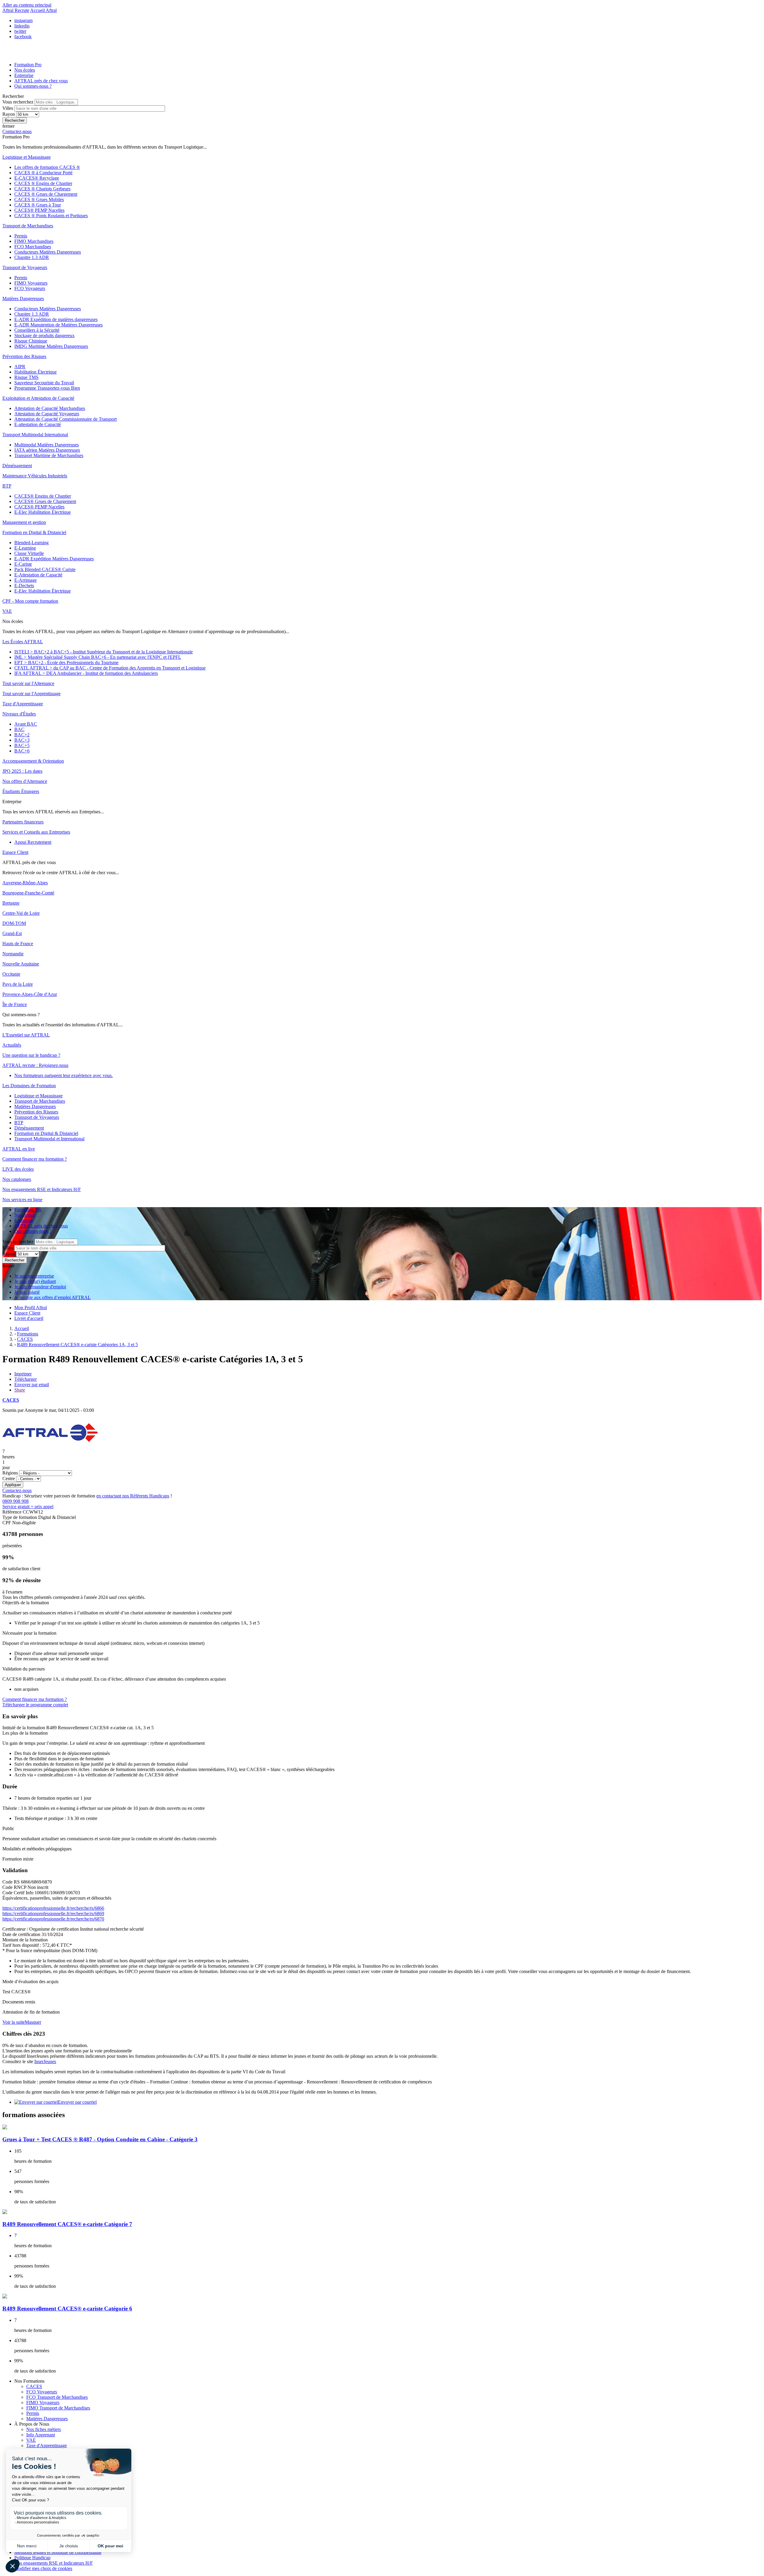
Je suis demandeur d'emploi (40, 1287)
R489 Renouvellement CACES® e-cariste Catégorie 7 (67, 2224)
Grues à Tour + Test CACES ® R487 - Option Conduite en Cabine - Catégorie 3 (100, 2139)
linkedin (22, 26)
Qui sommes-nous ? (33, 86)
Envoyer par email (32, 1385)
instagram (23, 20)
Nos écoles (25, 70)
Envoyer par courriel (77, 2102)
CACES (11, 1400)
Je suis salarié (27, 1292)
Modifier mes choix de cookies (43, 2568)
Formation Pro (28, 65)
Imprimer (23, 1374)
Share (20, 1390)
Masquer (33, 2022)
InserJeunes (45, 2061)
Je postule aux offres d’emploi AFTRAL (53, 1297)
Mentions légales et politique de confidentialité (58, 2552)
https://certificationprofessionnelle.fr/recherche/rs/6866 (53, 1908)
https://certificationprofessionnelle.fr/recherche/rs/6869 (53, 1914)
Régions (11, 1473)
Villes (8, 108)
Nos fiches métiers (44, 2429)
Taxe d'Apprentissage (47, 2445)
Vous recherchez (19, 102)
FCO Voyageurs (42, 2392)
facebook (23, 37)
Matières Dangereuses (47, 2419)
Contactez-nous (17, 1490)
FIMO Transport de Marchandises (58, 2408)
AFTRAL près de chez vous (41, 81)
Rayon (9, 114)
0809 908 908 (28, 1504)
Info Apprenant (41, 2435)
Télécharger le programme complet (35, 1705)
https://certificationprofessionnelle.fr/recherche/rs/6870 (53, 1919)
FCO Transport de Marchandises (57, 2397)
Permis (33, 2413)
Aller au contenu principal (27, 5)
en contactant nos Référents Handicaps (133, 1496)
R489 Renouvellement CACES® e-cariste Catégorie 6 (67, 2309)
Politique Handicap (32, 2558)
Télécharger (26, 1379)
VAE (31, 2440)
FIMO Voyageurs (43, 2403)
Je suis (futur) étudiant (35, 1281)
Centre (9, 1478)
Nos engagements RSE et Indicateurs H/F (54, 2563)
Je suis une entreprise (34, 1276)
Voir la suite (14, 2022)
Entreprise (24, 75)
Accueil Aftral (43, 10)
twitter (20, 31)
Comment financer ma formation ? (35, 1699)
